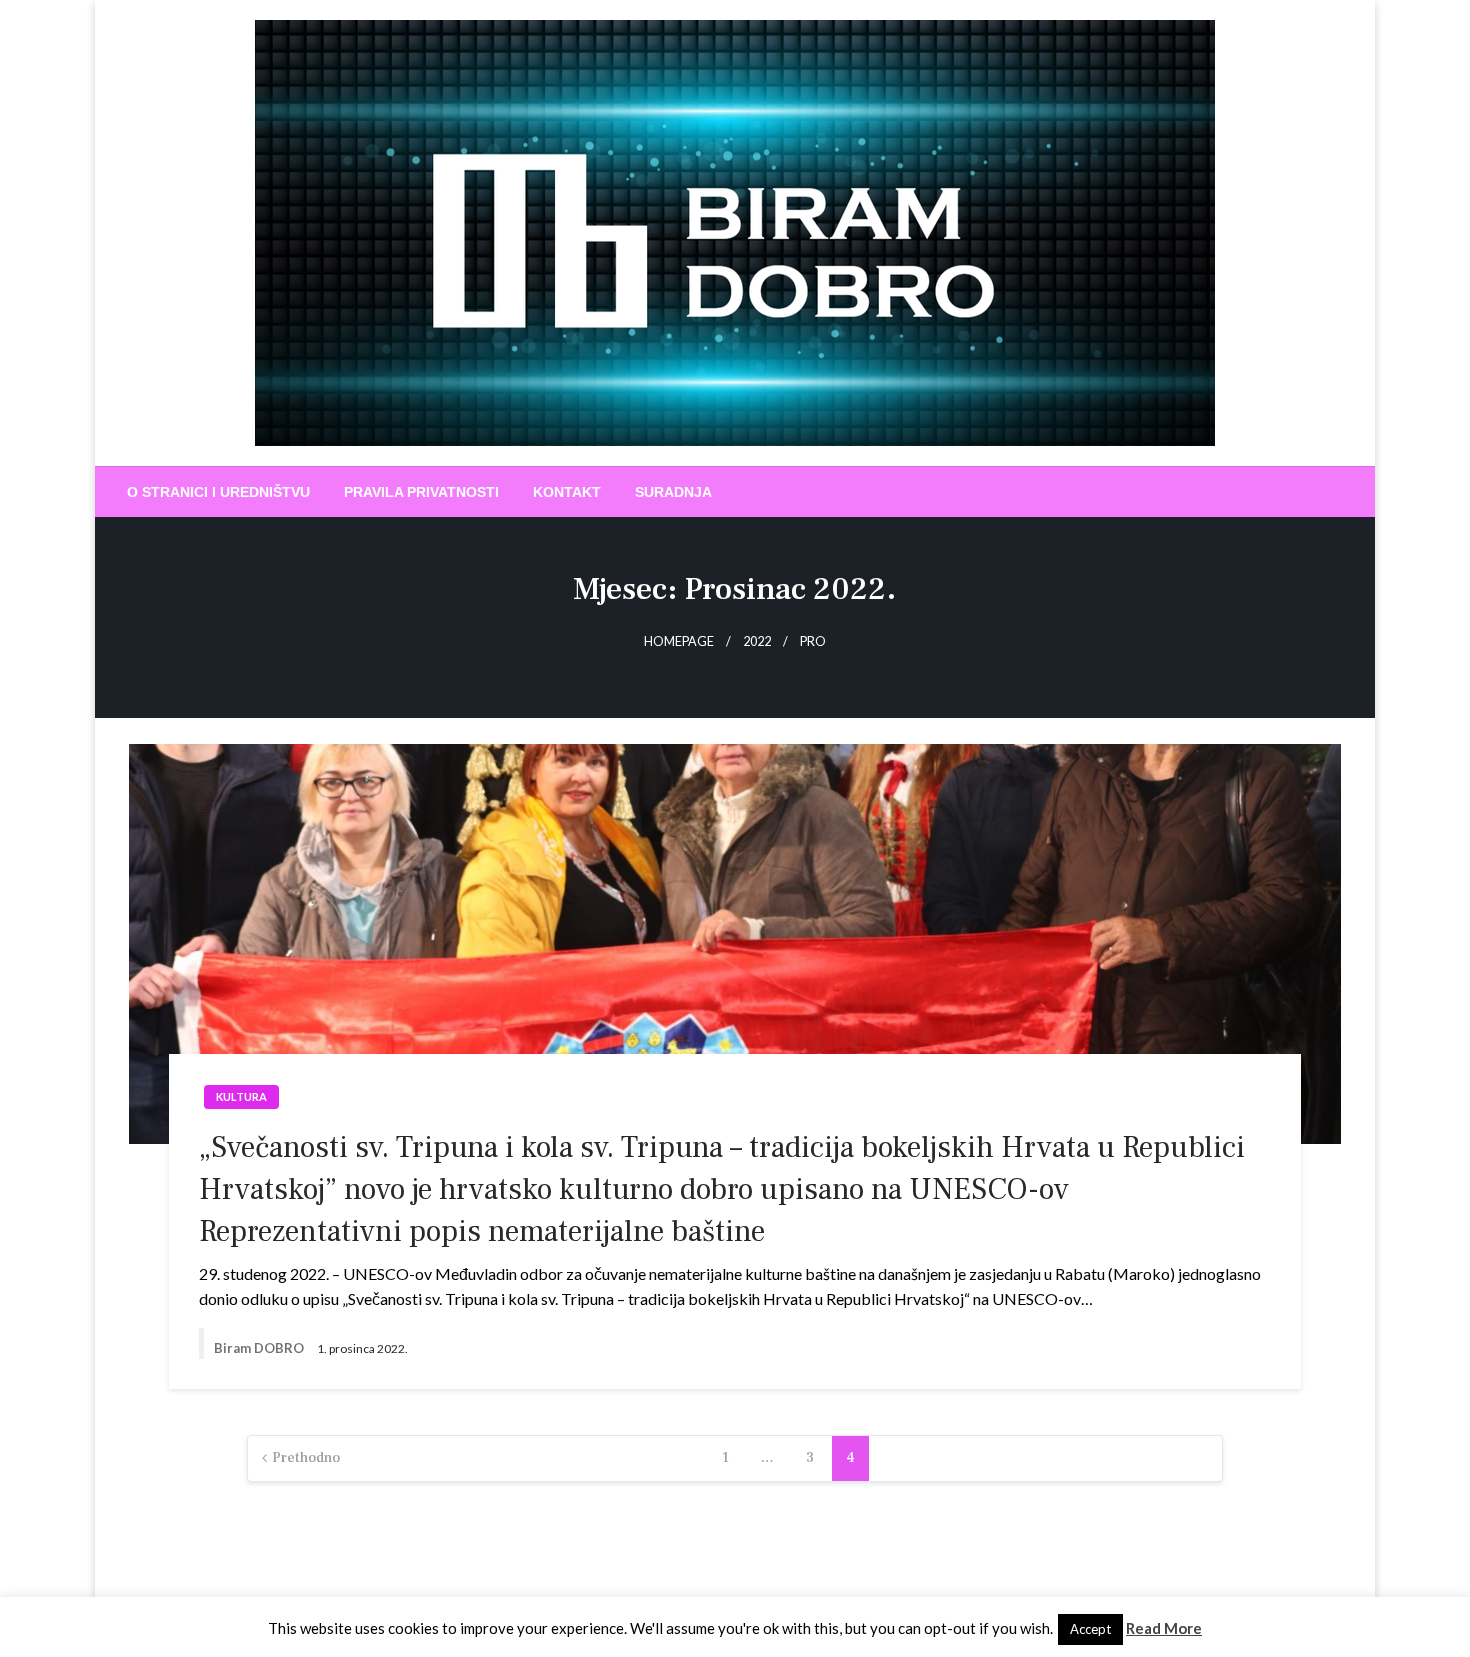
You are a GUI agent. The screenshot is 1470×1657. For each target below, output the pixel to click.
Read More (1164, 1628)
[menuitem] (218, 492)
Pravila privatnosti (421, 492)
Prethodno (306, 1458)
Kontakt (567, 492)
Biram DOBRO (260, 1348)
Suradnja (673, 492)
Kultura (241, 1096)
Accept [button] (1090, 1629)
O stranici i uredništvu (218, 492)
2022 (757, 641)
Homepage (679, 641)
